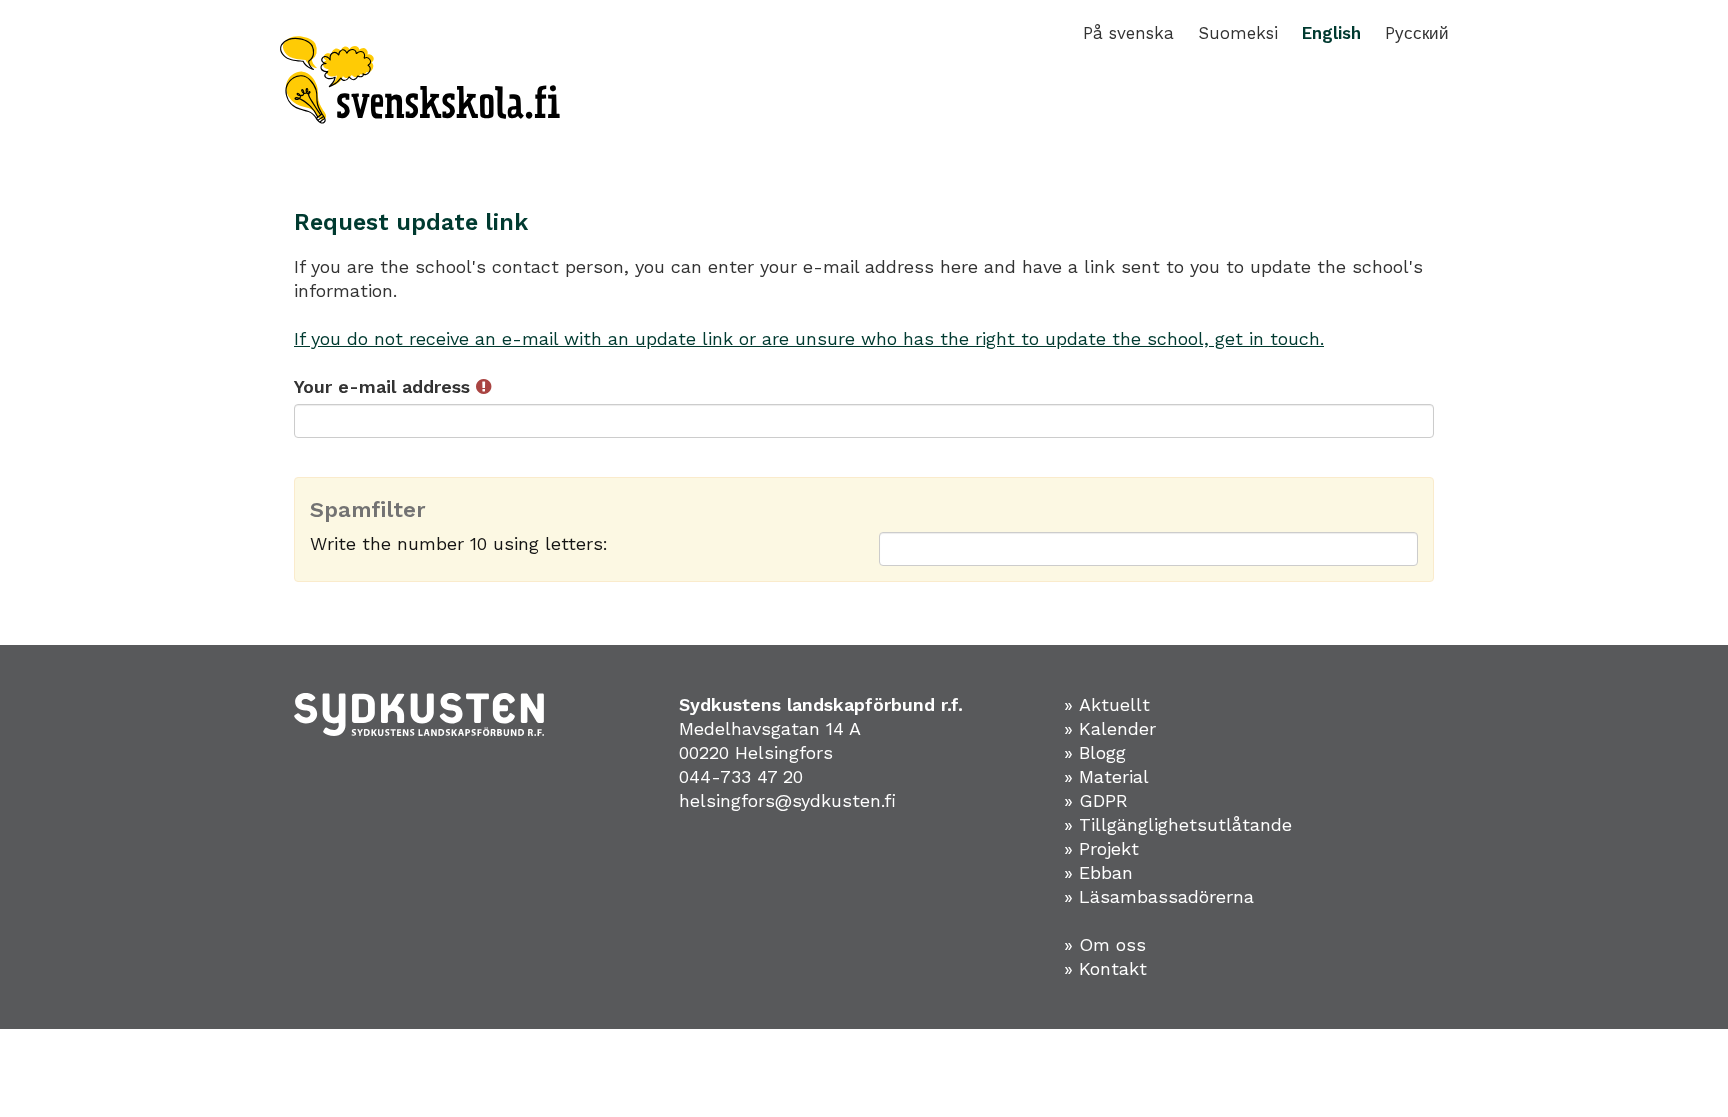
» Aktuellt (1107, 704)
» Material (1106, 776)
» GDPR (1096, 800)
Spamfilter (368, 510)
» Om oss (1105, 944)
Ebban (1106, 872)
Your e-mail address (385, 386)
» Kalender (1110, 728)
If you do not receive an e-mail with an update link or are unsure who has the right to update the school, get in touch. (809, 338)
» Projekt (1101, 848)
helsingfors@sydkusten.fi (787, 800)
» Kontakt (1105, 968)
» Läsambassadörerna (1159, 896)
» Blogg (1095, 752)
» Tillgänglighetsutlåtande (1178, 824)
